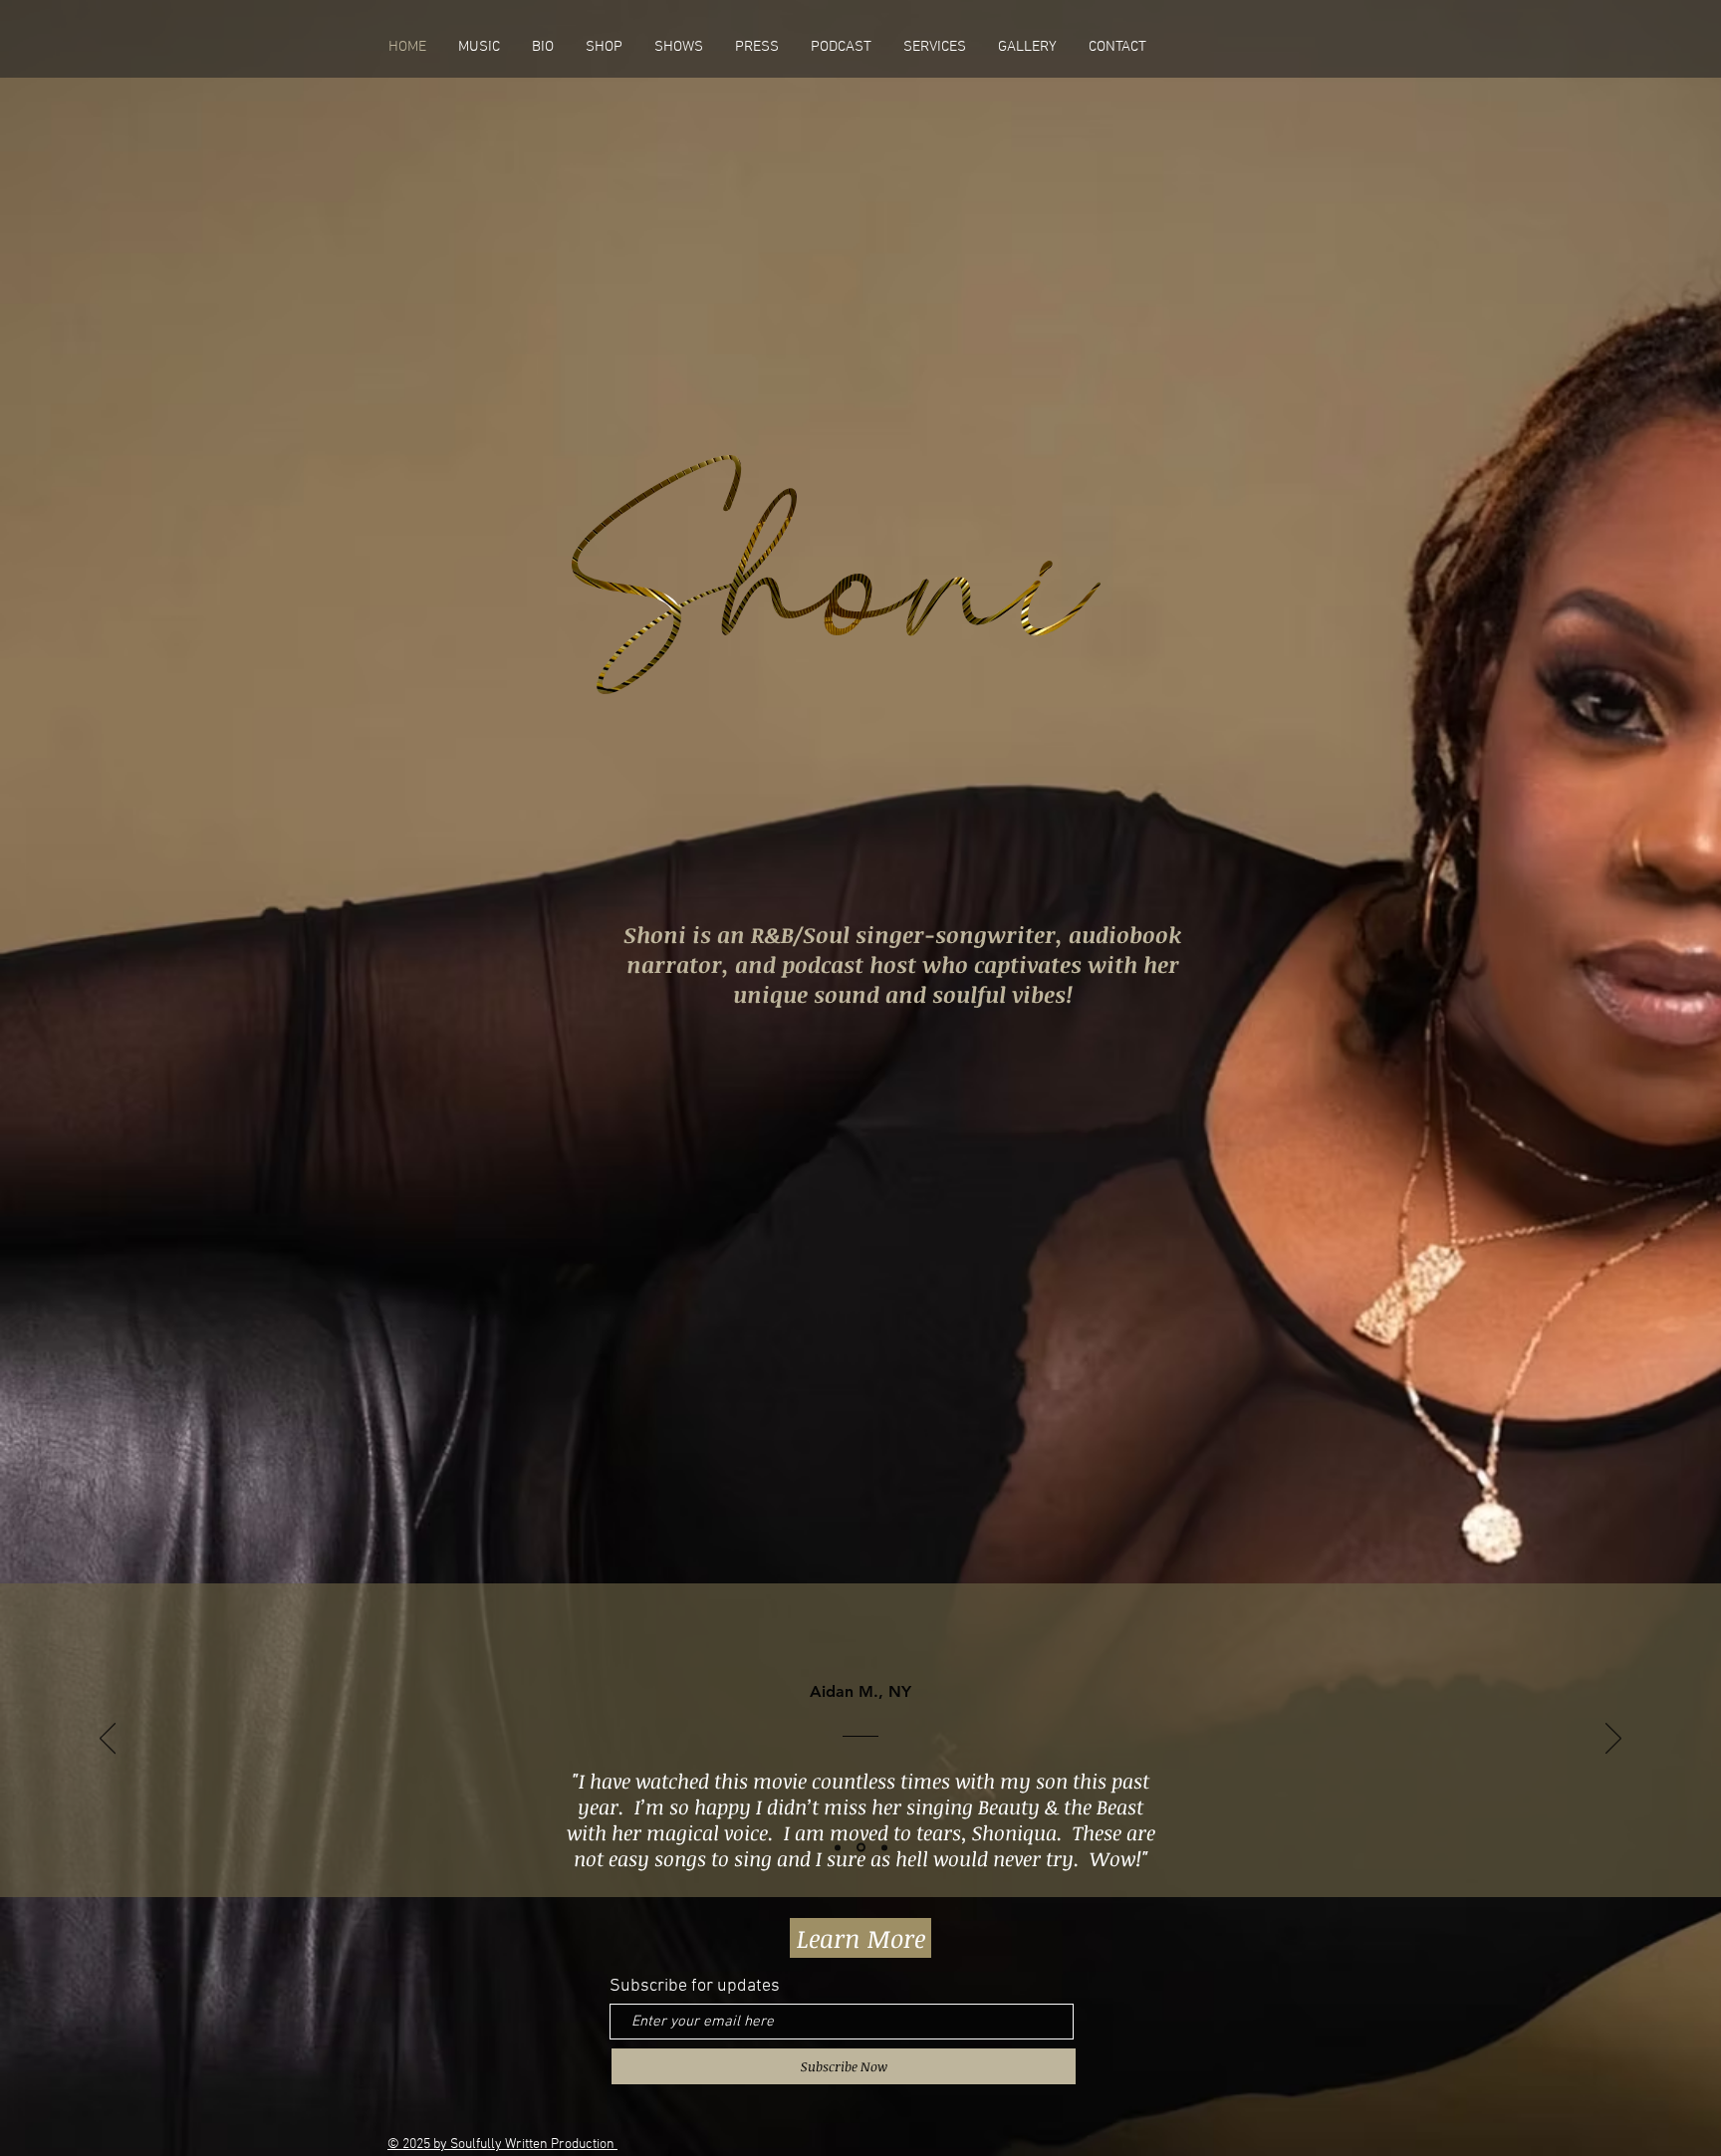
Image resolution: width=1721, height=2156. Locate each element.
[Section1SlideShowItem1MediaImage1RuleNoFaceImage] (860, 1847)
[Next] (1613, 1740)
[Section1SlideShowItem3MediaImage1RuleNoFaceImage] (838, 1847)
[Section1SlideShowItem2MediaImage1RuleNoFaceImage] (883, 1848)
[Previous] (108, 1740)
